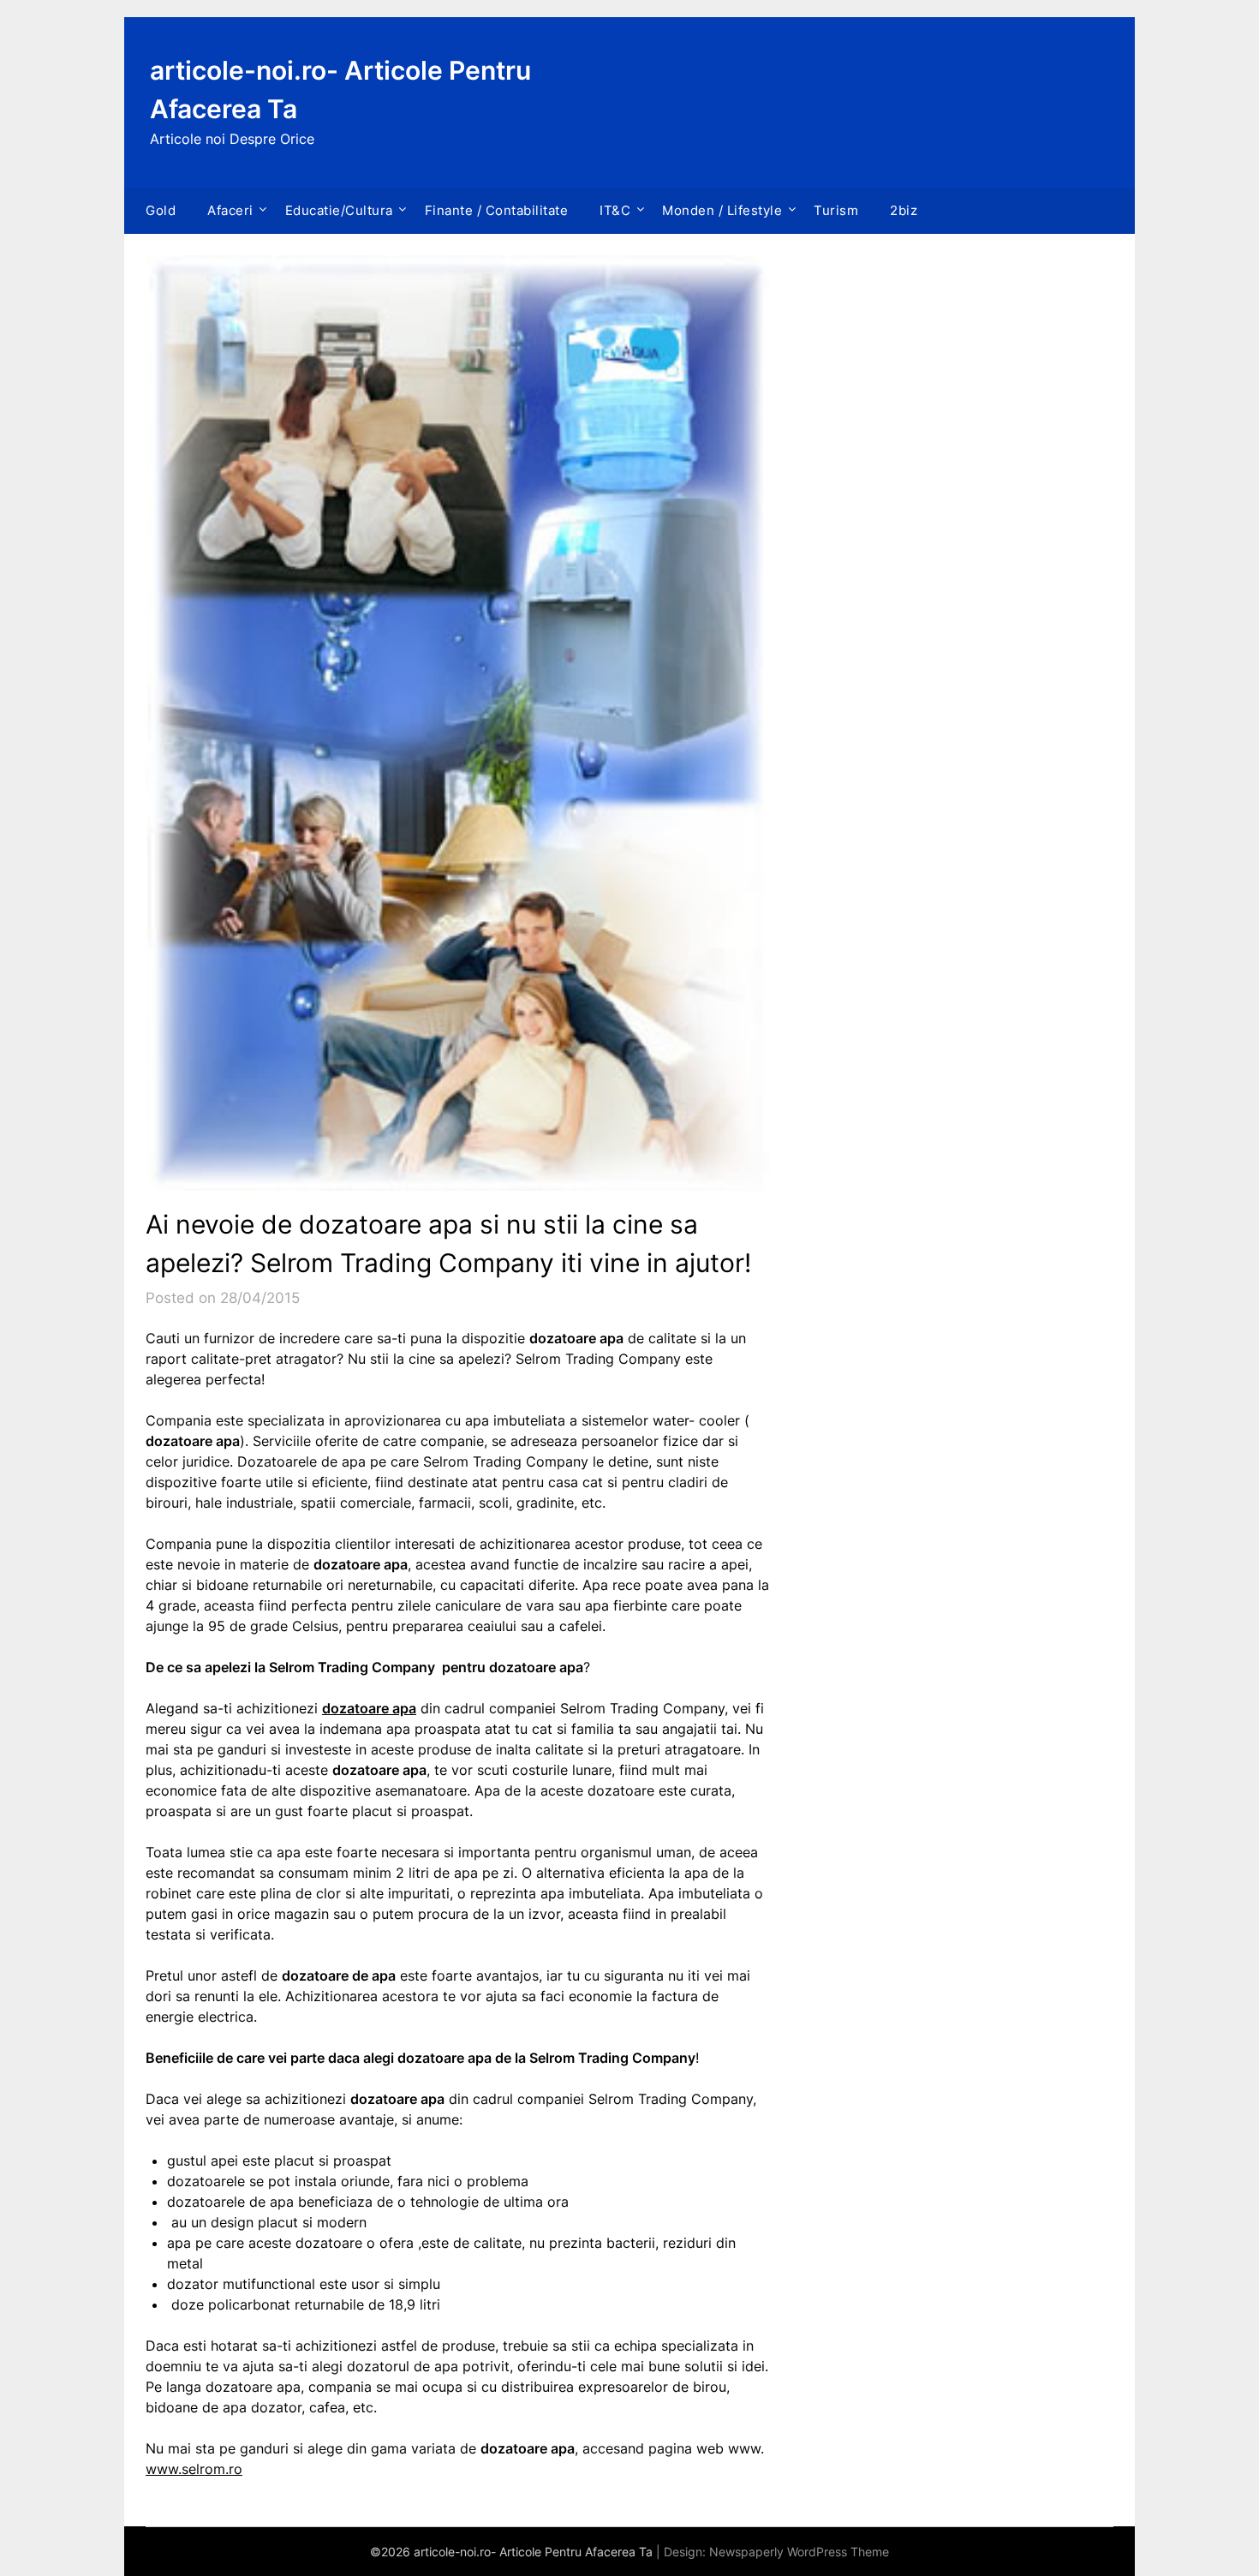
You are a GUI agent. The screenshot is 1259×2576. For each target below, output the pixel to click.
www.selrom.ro (194, 2469)
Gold (161, 210)
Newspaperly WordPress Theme (799, 2552)
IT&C (615, 210)
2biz (904, 210)
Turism (836, 210)
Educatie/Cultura (339, 210)
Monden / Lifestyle (722, 210)
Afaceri (230, 210)
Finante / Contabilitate (497, 210)
